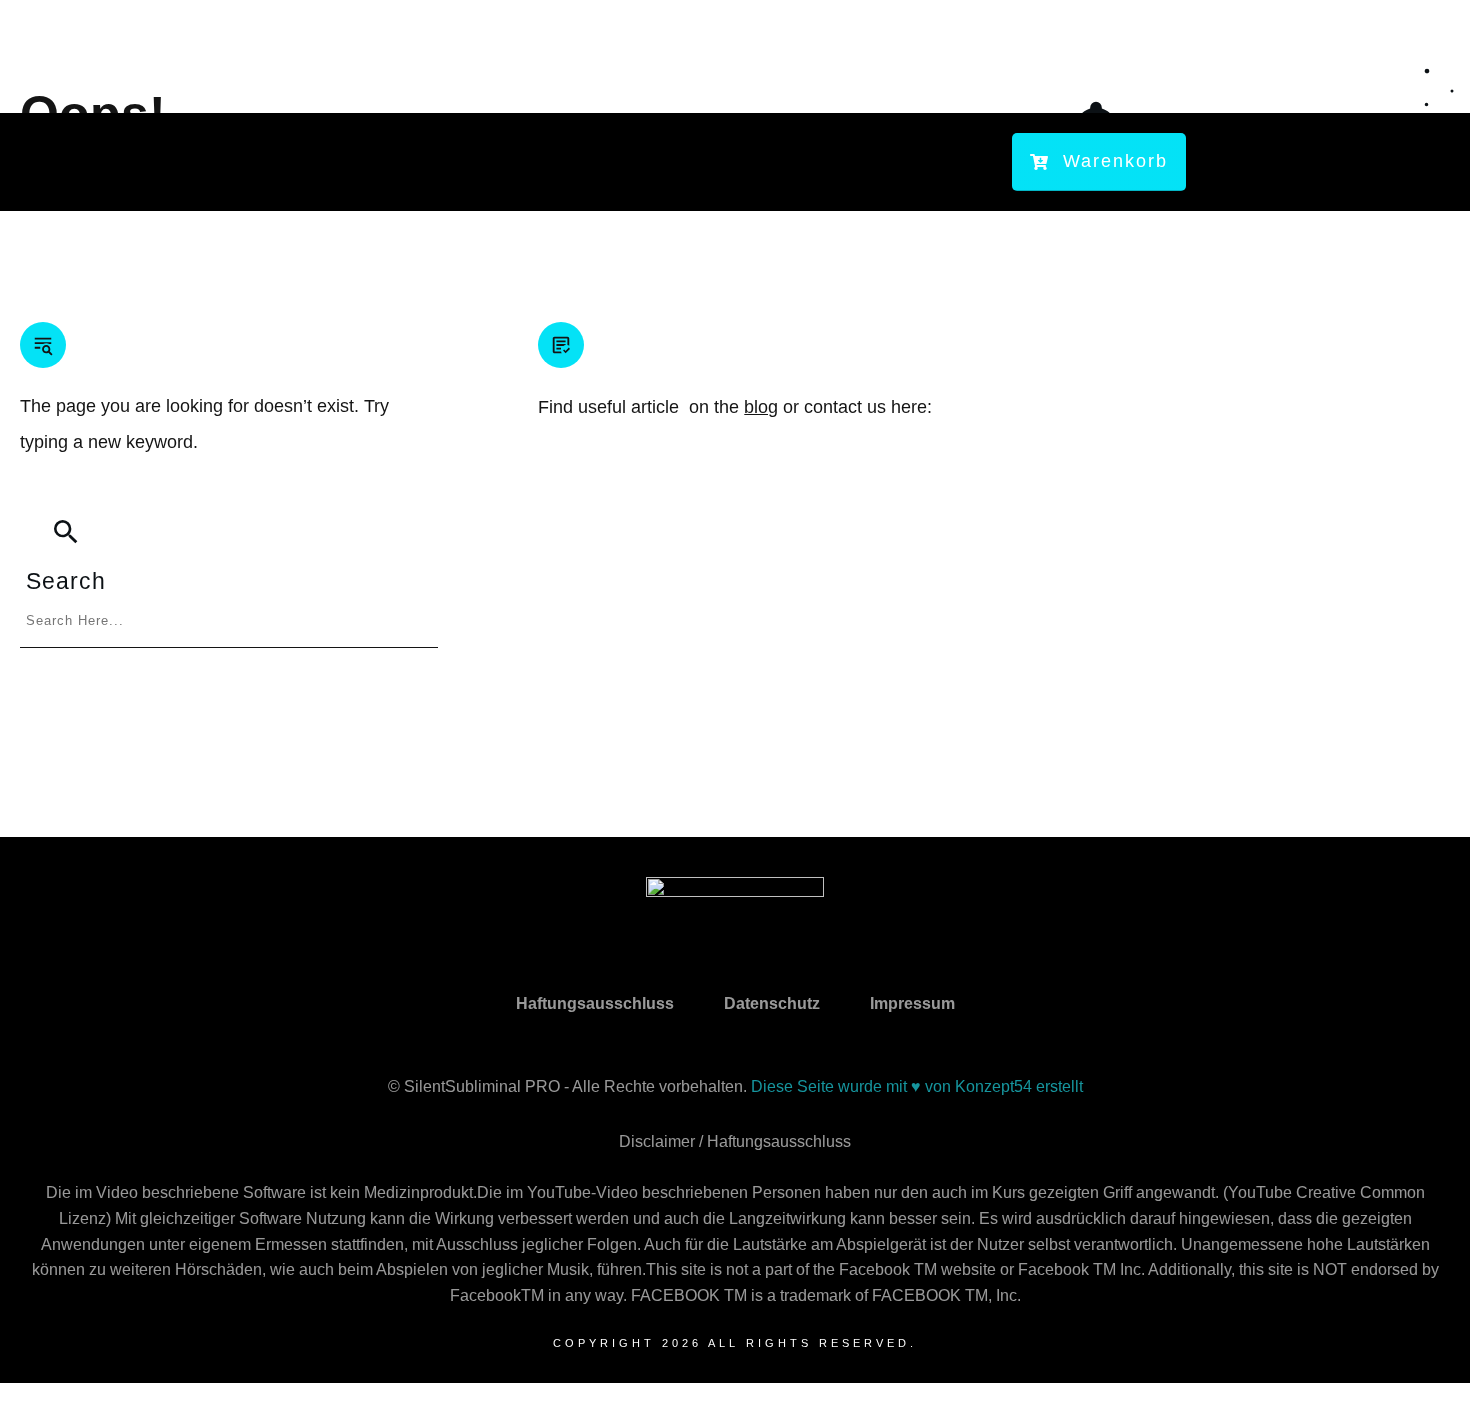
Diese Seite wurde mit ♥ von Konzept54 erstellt (917, 1086)
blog (761, 407)
